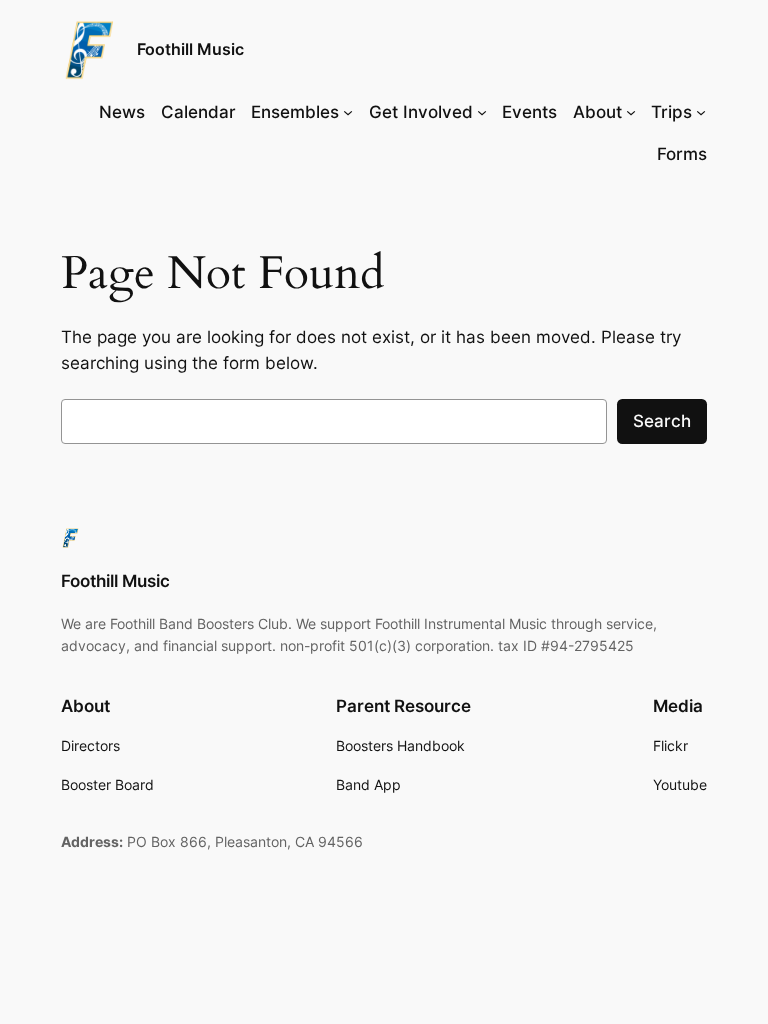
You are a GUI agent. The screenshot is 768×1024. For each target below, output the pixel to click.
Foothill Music (190, 49)
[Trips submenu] (701, 112)
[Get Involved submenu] (482, 112)
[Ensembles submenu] (348, 112)
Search (662, 421)
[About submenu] (631, 112)
